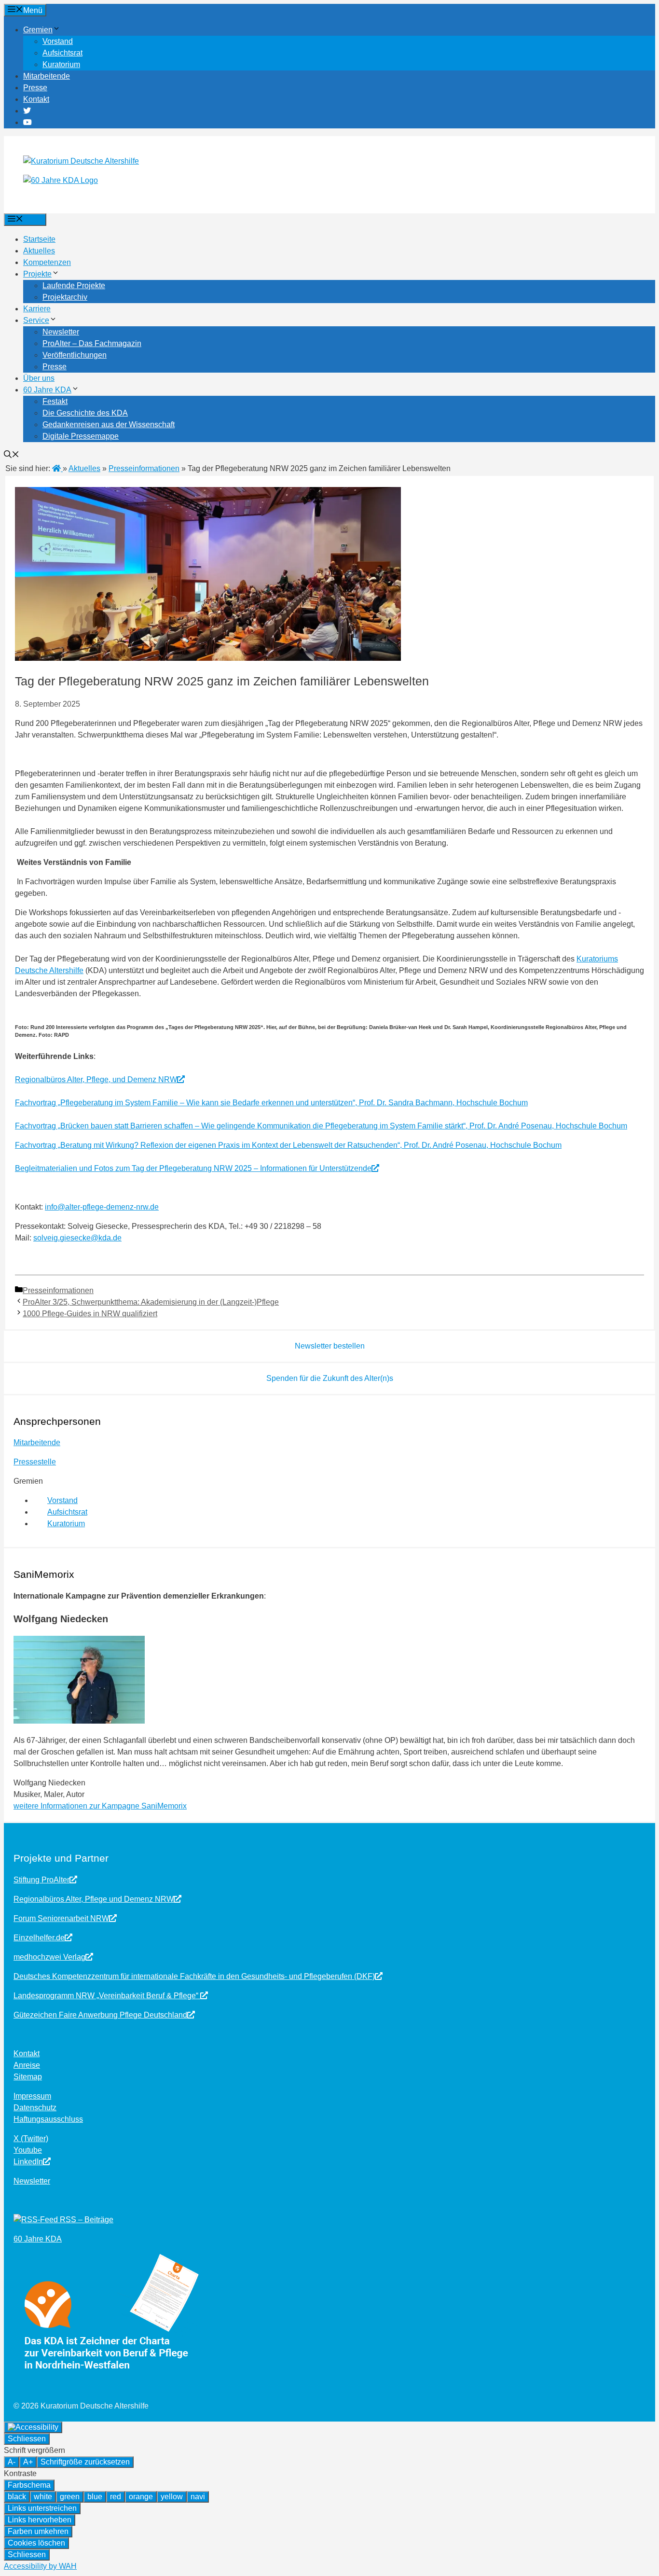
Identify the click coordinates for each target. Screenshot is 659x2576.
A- (12, 2462)
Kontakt (36, 99)
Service (36, 320)
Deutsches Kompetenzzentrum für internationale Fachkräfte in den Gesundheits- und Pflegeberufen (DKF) (194, 1976)
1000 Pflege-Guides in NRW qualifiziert (90, 1314)
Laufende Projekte (74, 285)
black (17, 2497)
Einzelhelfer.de (39, 1938)
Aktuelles (39, 251)
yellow (172, 2497)
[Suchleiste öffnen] (12, 455)
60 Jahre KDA (47, 390)
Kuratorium (61, 64)
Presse (35, 88)
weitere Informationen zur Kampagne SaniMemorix (100, 1806)
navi (198, 2497)
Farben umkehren (38, 2531)
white (43, 2497)
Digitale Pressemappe (81, 436)
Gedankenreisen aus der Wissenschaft (109, 425)
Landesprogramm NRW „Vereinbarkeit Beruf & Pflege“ (107, 1996)
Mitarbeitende (47, 76)
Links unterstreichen (42, 2508)
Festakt (55, 401)
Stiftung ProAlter (41, 1880)
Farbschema (29, 2485)
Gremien (38, 30)
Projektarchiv (65, 297)
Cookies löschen (36, 2543)
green (70, 2497)
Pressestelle (35, 1462)
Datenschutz (35, 2108)
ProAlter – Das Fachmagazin (92, 343)
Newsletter (61, 332)
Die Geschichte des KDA (85, 413)
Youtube (28, 2150)
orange (141, 2497)
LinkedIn (28, 2162)
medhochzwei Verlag (49, 1957)
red (116, 2497)
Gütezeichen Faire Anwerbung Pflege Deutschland (100, 2015)
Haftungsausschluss (48, 2119)
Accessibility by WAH (40, 2566)
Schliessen (27, 2439)
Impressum (32, 2096)
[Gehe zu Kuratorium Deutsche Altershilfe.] (57, 468)
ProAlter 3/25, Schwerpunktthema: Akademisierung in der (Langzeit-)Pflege (151, 1302)
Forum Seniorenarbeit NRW (61, 1918)
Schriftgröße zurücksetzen (85, 2462)
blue (95, 2497)
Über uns (39, 378)
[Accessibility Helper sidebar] (33, 2427)
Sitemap (28, 2077)
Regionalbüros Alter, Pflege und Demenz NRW (94, 1899)
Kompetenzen (47, 262)
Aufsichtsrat (62, 53)
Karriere (37, 309)
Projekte (37, 274)
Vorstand (58, 41)
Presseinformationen (58, 1290)
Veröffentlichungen (75, 355)
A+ (28, 2462)
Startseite (39, 239)
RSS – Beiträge (86, 2220)
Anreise (27, 2065)
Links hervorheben (40, 2520)
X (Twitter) (31, 2138)
